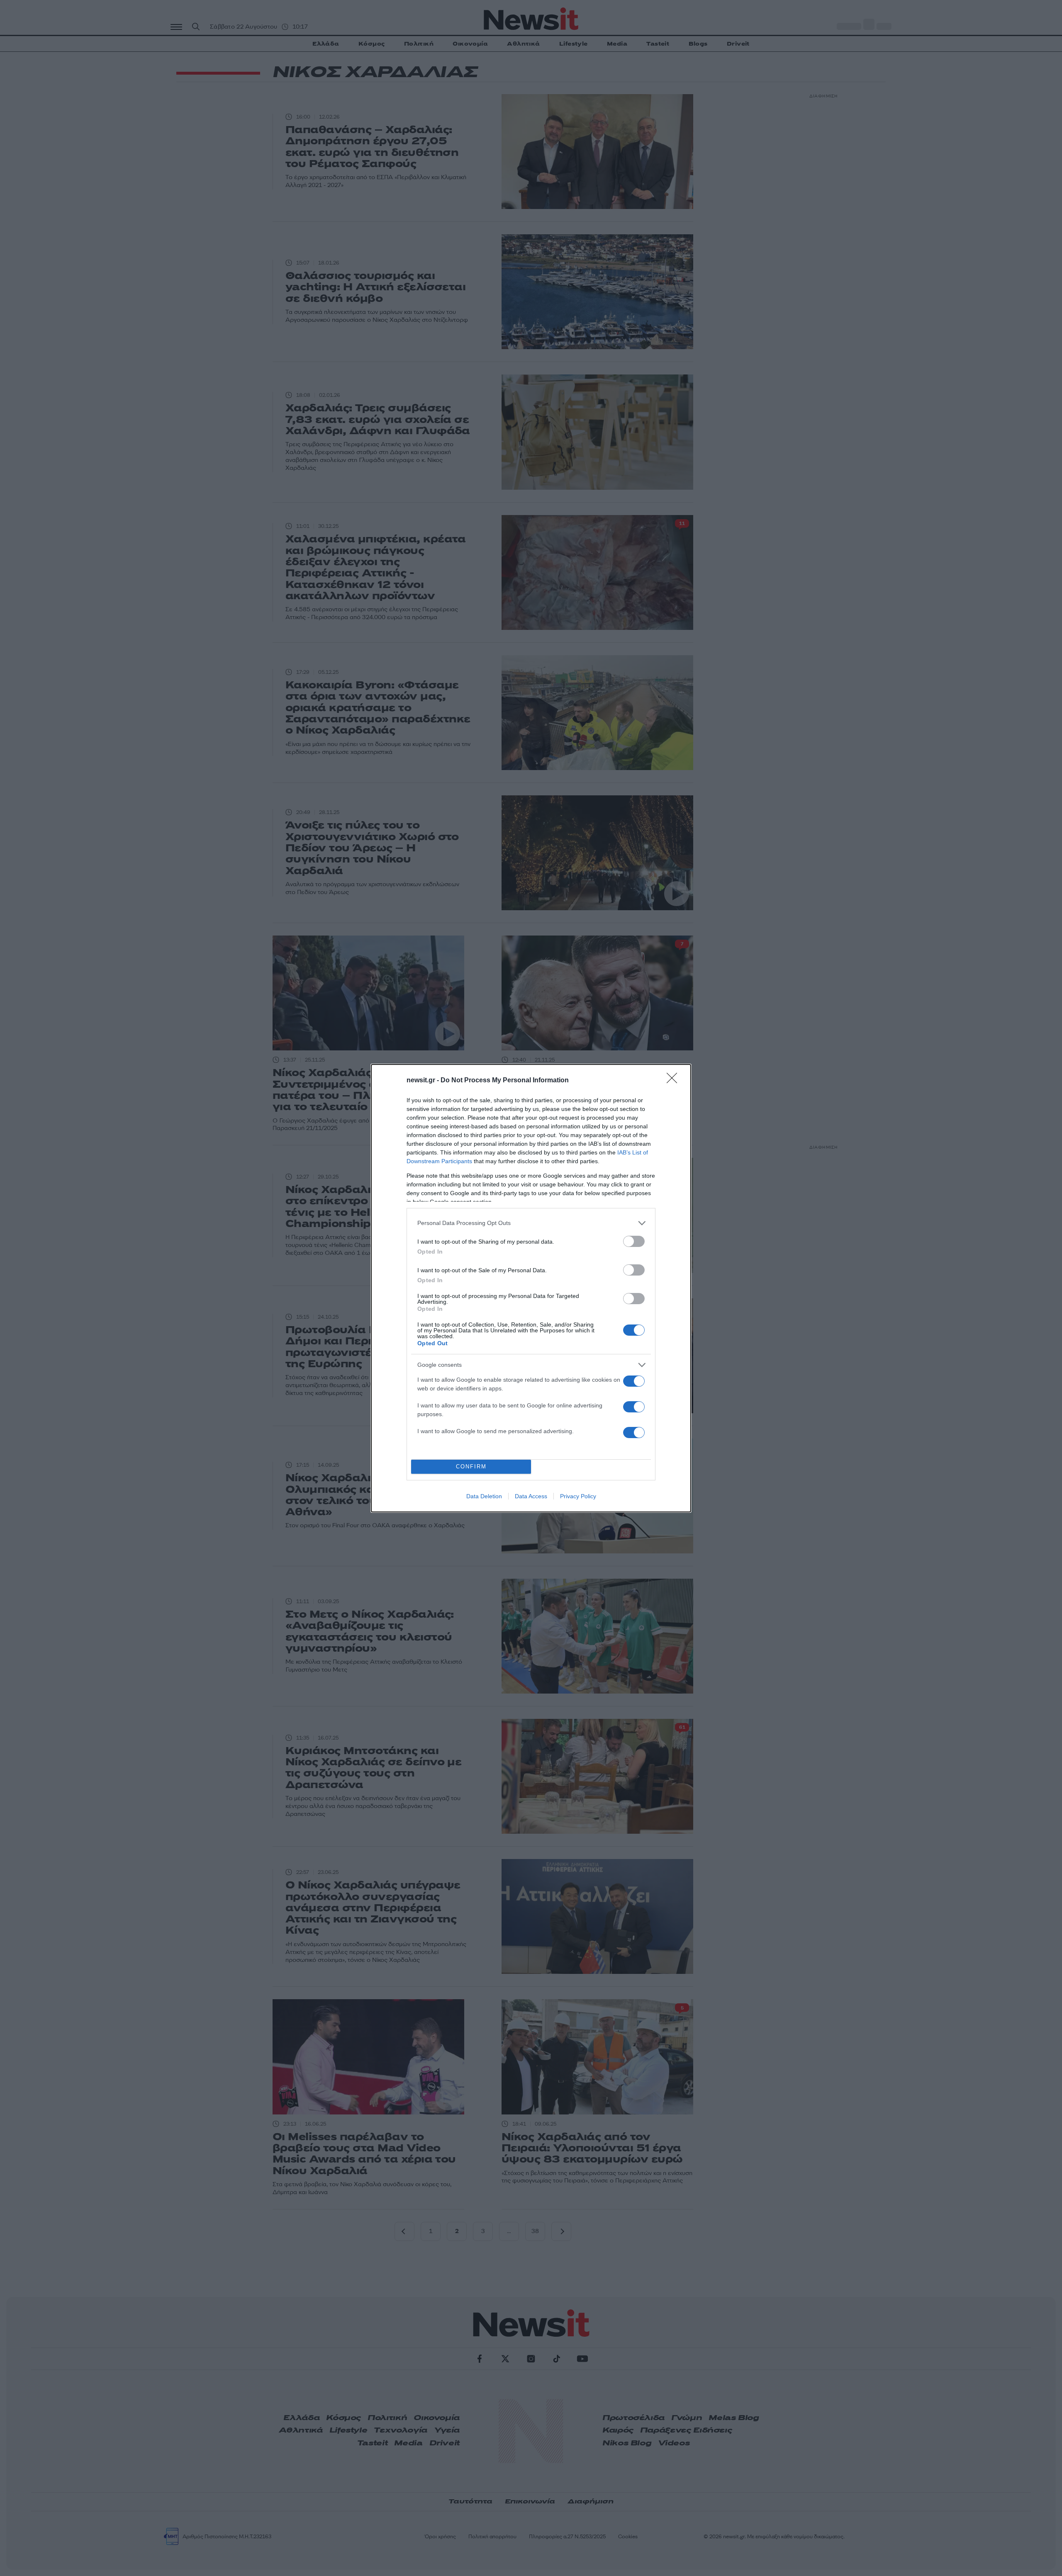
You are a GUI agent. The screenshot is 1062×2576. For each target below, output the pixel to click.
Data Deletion (484, 1496)
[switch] (634, 1241)
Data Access (531, 1496)
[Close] (675, 1081)
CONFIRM (471, 1467)
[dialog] (531, 1288)
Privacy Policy (578, 1496)
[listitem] (531, 1223)
